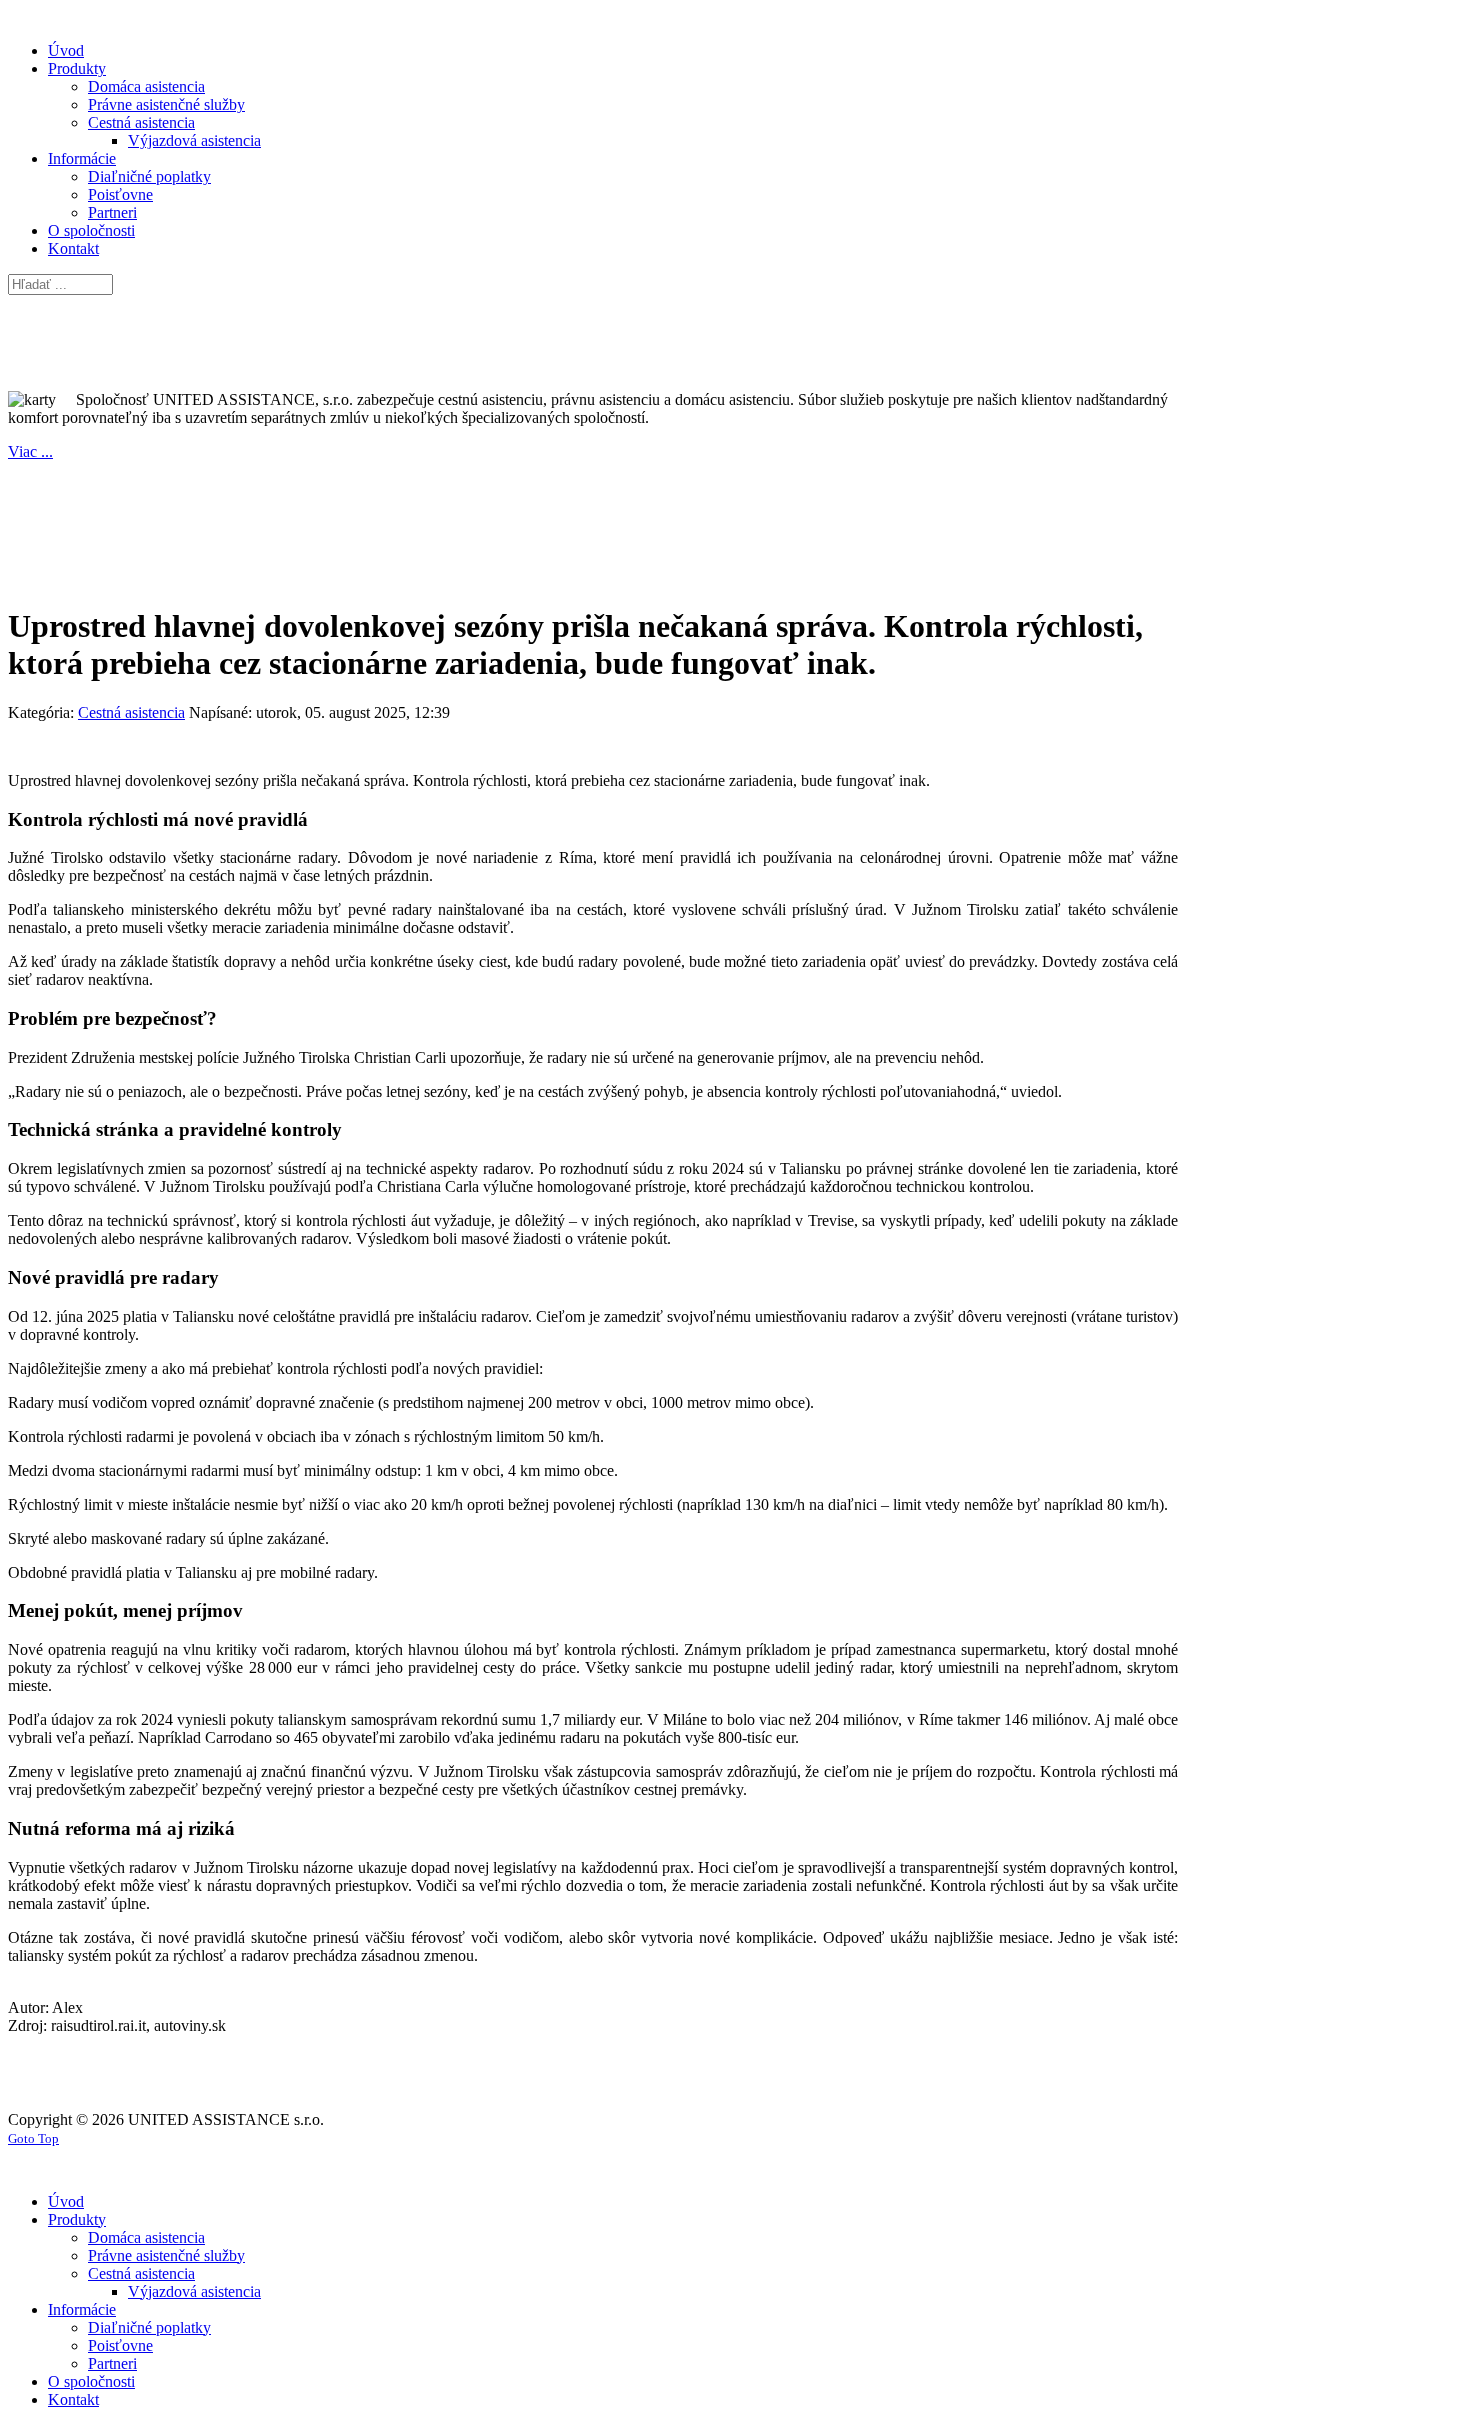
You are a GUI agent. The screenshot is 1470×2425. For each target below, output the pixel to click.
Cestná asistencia (131, 712)
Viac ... (30, 451)
